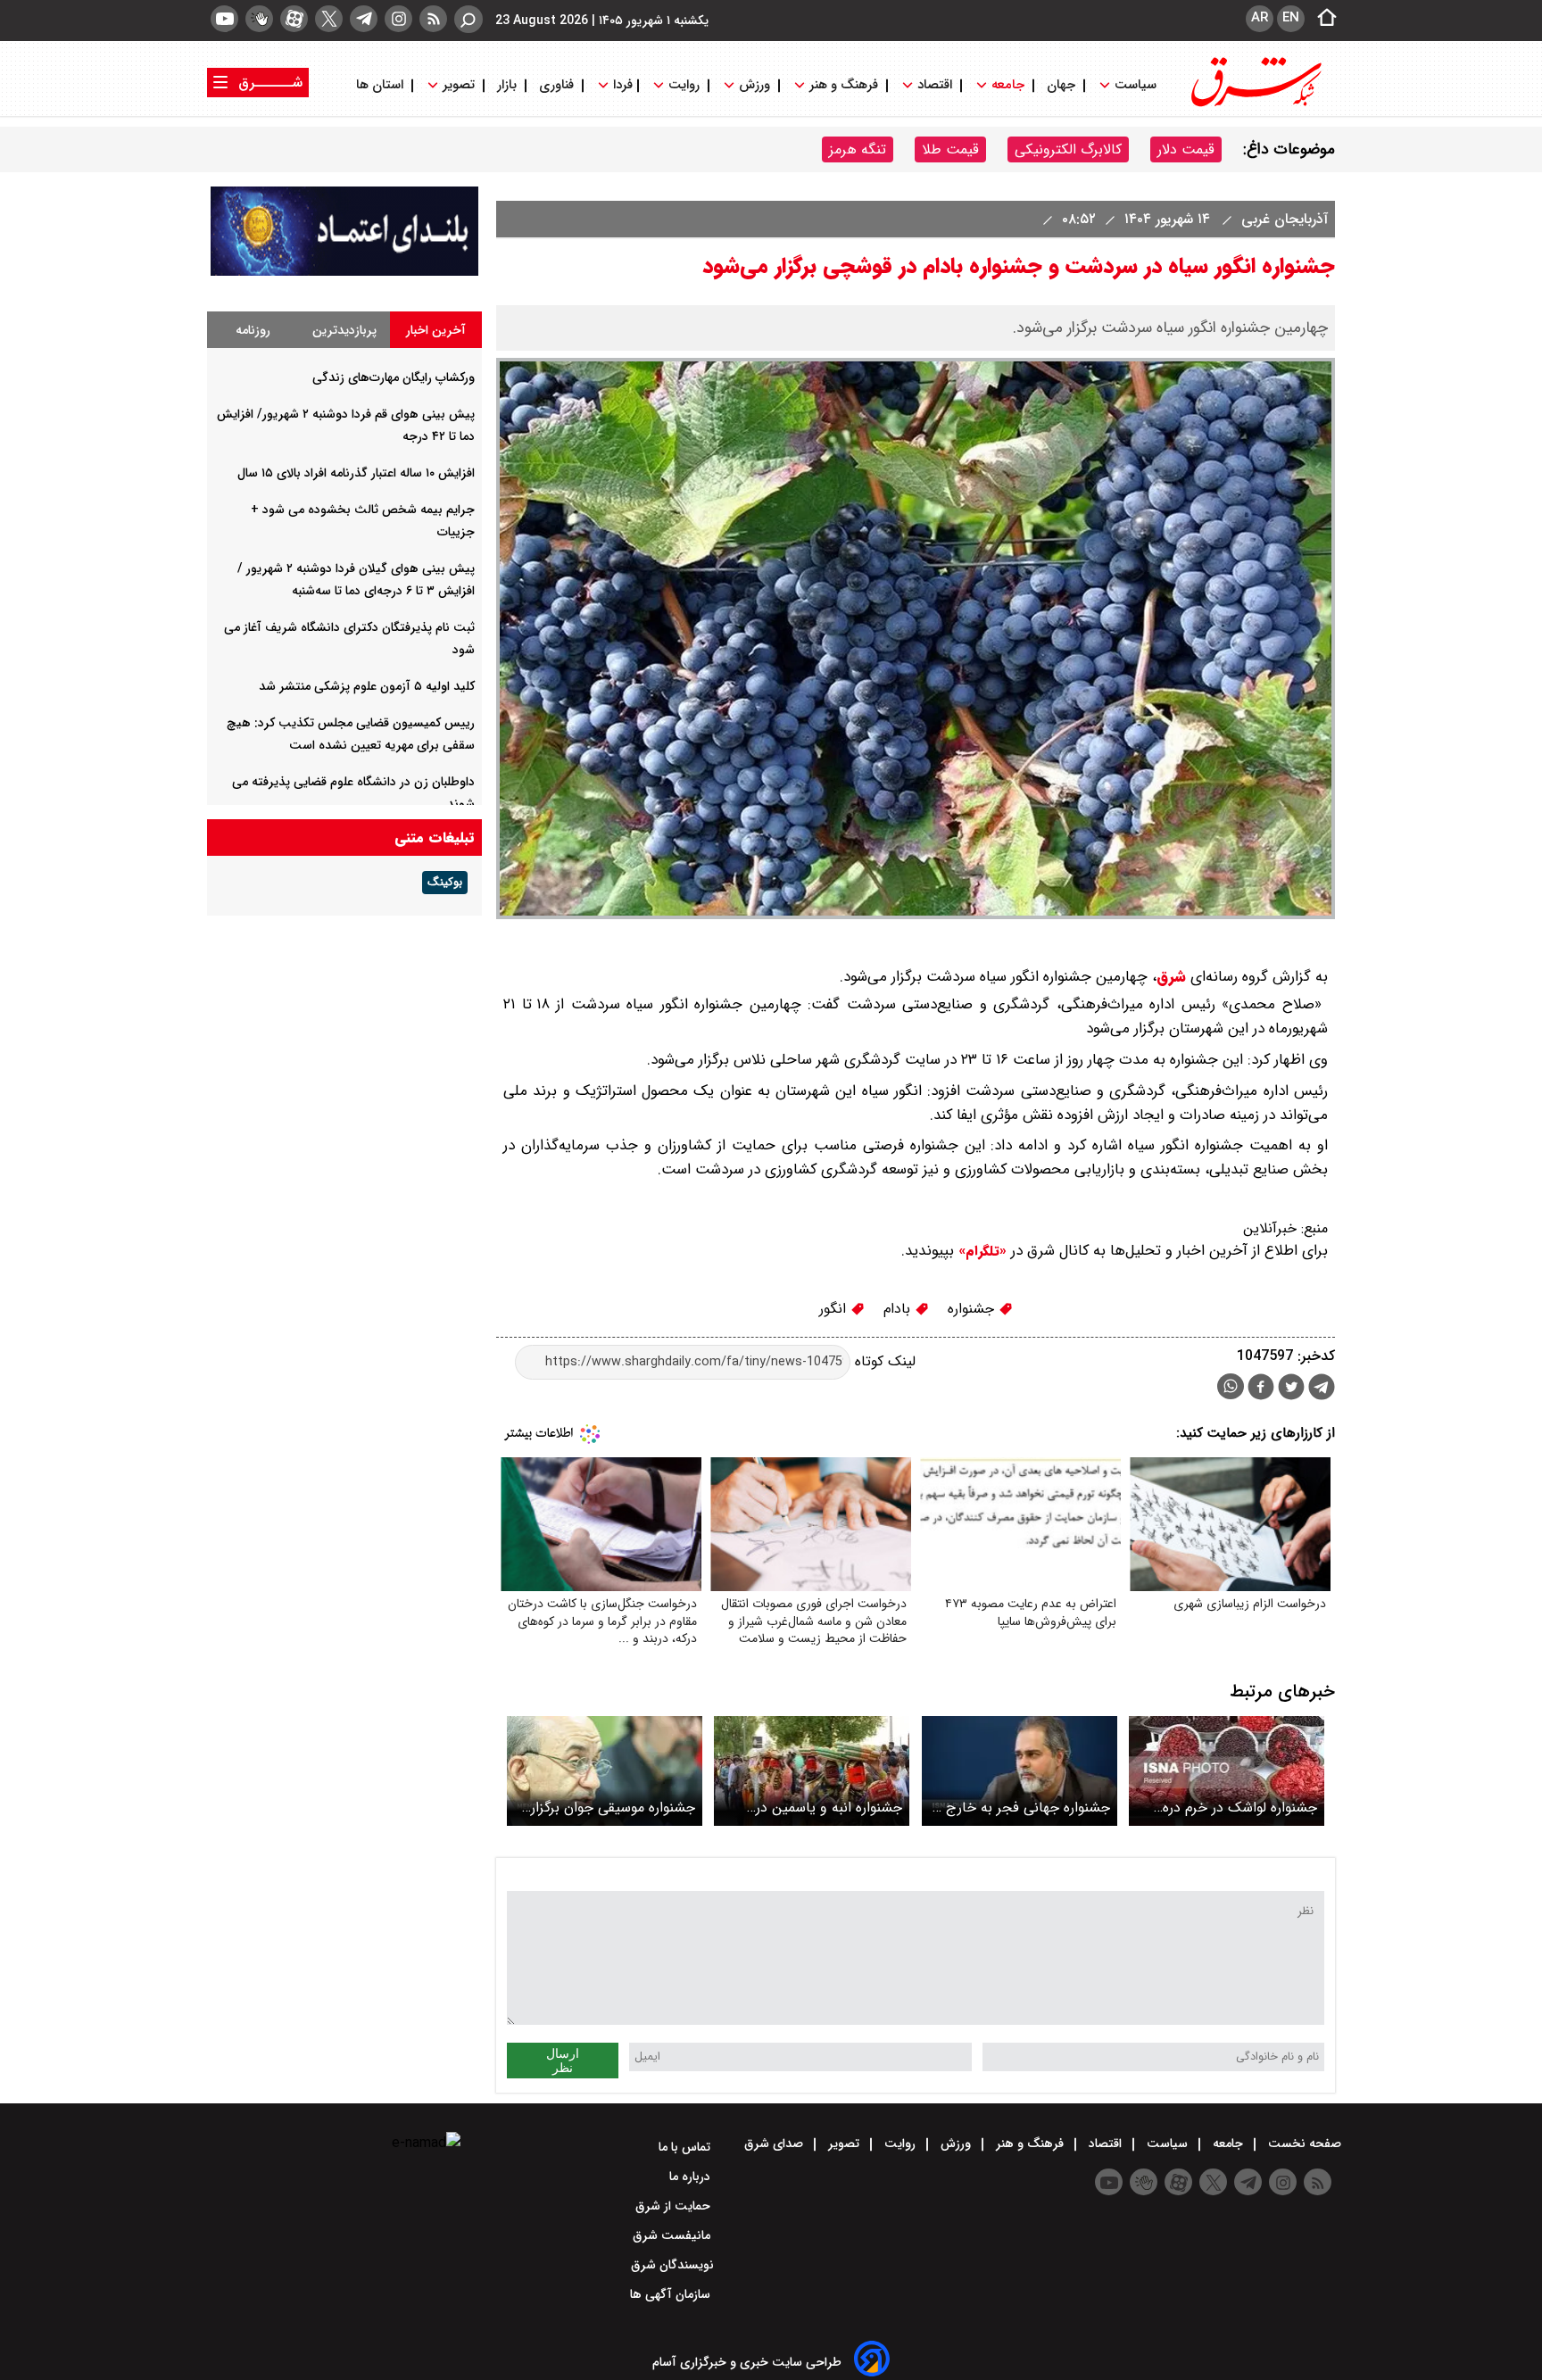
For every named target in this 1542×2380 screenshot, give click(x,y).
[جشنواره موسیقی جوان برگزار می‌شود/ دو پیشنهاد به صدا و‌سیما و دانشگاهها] (605, 1771)
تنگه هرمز (858, 149)
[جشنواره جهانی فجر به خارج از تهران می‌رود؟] (1020, 1771)
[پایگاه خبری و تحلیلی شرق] (1255, 105)
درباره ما (692, 2177)
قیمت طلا (950, 149)
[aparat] (294, 19)
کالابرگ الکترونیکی (1068, 149)
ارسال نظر (563, 2061)
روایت (684, 85)
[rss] (433, 19)
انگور (835, 1309)
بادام (899, 1309)
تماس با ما (686, 2147)
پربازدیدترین (344, 330)
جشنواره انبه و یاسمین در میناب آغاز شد (829, 1808)
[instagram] (398, 19)
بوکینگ (445, 883)
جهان (1061, 85)
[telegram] (364, 19)
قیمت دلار (1186, 149)
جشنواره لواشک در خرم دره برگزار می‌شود (1240, 1808)
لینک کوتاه (883, 1361)
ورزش (754, 85)
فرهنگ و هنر (844, 85)
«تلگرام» (980, 1251)
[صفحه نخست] (1322, 19)
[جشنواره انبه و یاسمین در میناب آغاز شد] (812, 1771)
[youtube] (224, 19)
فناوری (556, 85)
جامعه (1008, 85)
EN (1291, 18)
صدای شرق (775, 2144)
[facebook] (1261, 1389)
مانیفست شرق (673, 2235)
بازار (507, 85)
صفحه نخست (1303, 2144)
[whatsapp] (1231, 1386)
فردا (621, 85)
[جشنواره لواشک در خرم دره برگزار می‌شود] (1227, 1771)
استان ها (381, 85)
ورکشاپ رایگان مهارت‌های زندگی (394, 377)
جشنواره (973, 1309)
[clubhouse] (259, 19)
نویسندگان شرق (672, 2265)
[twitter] (329, 19)
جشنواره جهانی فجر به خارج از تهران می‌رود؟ (1022, 1808)
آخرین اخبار (436, 330)
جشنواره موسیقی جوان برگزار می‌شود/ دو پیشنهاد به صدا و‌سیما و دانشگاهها (613, 1808)
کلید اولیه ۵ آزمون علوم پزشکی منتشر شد (367, 686)
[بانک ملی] (344, 272)
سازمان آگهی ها (672, 2294)
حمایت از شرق (675, 2206)
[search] (468, 19)
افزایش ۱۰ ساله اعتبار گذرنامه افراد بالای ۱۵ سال (356, 473)
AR (1260, 18)
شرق (1171, 977)
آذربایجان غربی (1282, 219)
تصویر (459, 85)
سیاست (1136, 85)
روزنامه (253, 330)
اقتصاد (935, 85)
